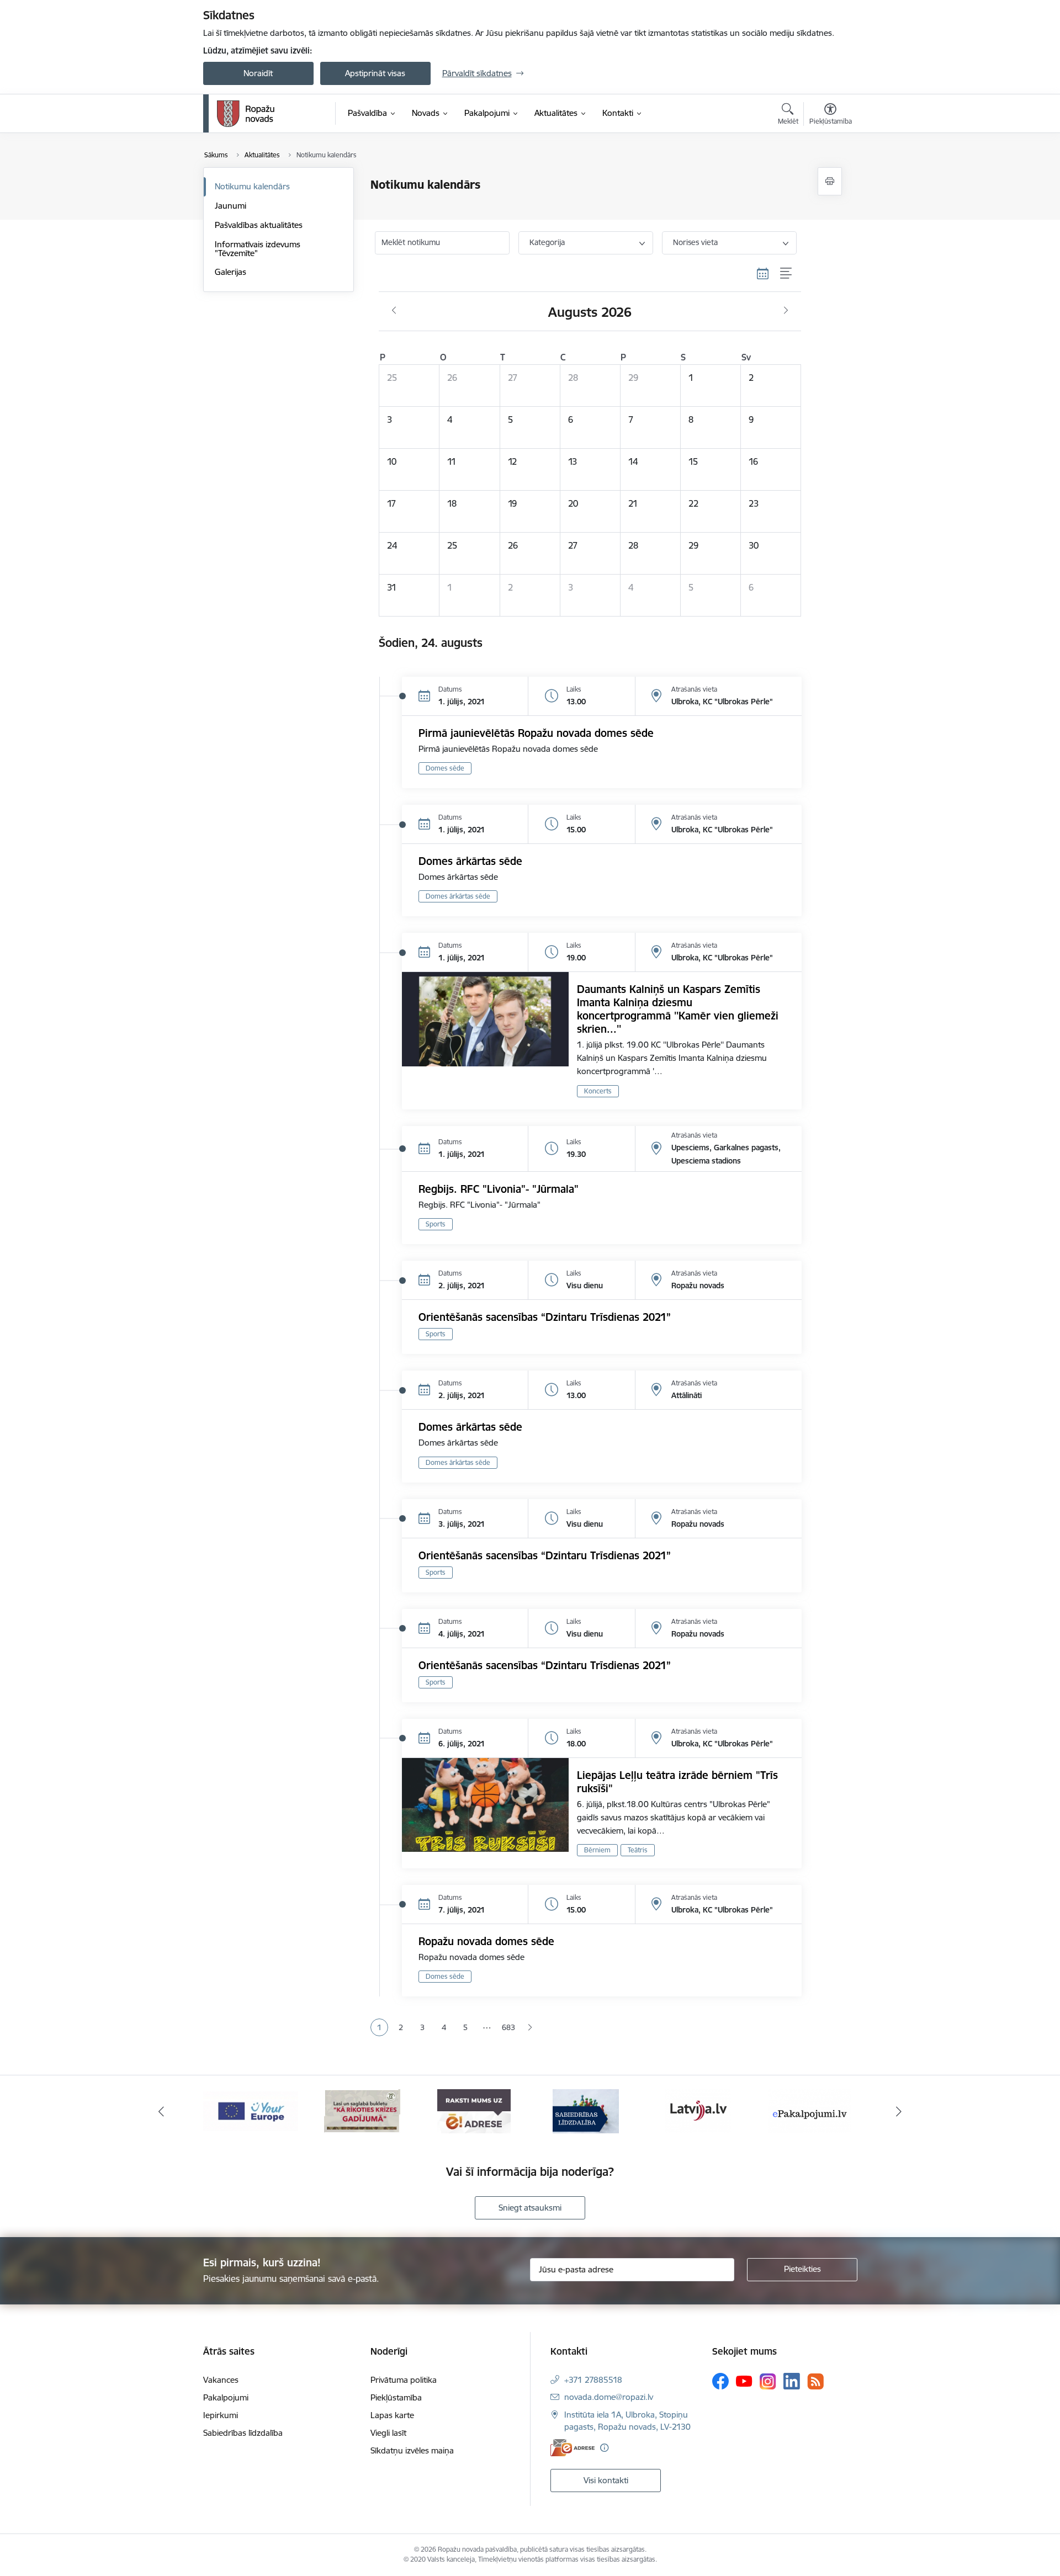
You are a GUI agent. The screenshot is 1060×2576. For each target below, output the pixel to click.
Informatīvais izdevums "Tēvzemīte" (258, 249)
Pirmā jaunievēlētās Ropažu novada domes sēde (536, 733)
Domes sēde (445, 768)
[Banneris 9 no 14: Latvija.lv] (698, 2110)
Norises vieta (695, 242)
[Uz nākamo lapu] (530, 2028)
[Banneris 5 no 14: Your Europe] (251, 2110)
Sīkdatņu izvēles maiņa (412, 2450)
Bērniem (597, 1850)
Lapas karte (392, 2415)
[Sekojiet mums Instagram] (768, 2381)
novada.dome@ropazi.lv (609, 2397)
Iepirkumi (221, 2415)
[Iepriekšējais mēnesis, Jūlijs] (394, 311)
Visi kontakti (606, 2480)
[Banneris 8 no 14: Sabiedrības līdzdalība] (586, 2110)
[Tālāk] (899, 2111)
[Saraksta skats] (786, 274)
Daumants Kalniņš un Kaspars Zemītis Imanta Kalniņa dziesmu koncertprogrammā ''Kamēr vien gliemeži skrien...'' (678, 1009)
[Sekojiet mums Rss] (815, 2381)
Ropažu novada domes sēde (486, 1941)
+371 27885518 (593, 2380)
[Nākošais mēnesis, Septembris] (786, 311)
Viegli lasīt (388, 2433)
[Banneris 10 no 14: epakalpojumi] (810, 2110)
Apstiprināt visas (375, 73)
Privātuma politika (404, 2380)
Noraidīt (258, 73)
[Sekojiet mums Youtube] (744, 2381)
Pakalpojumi (226, 2397)
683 (508, 2027)
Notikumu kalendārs (252, 186)
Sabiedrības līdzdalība (243, 2433)
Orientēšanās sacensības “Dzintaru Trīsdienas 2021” (545, 1317)
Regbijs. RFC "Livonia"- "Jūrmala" (499, 1189)
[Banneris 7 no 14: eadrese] (474, 2110)
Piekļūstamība (396, 2397)
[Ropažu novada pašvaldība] (246, 114)
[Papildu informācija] (604, 2448)
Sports (436, 1224)
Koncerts (598, 1091)
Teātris (638, 1850)
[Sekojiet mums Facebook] (720, 2381)
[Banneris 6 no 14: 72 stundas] (362, 2110)
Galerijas (230, 272)
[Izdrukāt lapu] (830, 181)
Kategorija (547, 242)
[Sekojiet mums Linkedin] (792, 2381)
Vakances (221, 2380)
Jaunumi (230, 206)
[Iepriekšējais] (161, 2111)
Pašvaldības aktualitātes (259, 225)
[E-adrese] (573, 2448)
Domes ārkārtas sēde (470, 861)
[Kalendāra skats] (763, 274)
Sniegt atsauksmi (530, 2208)
